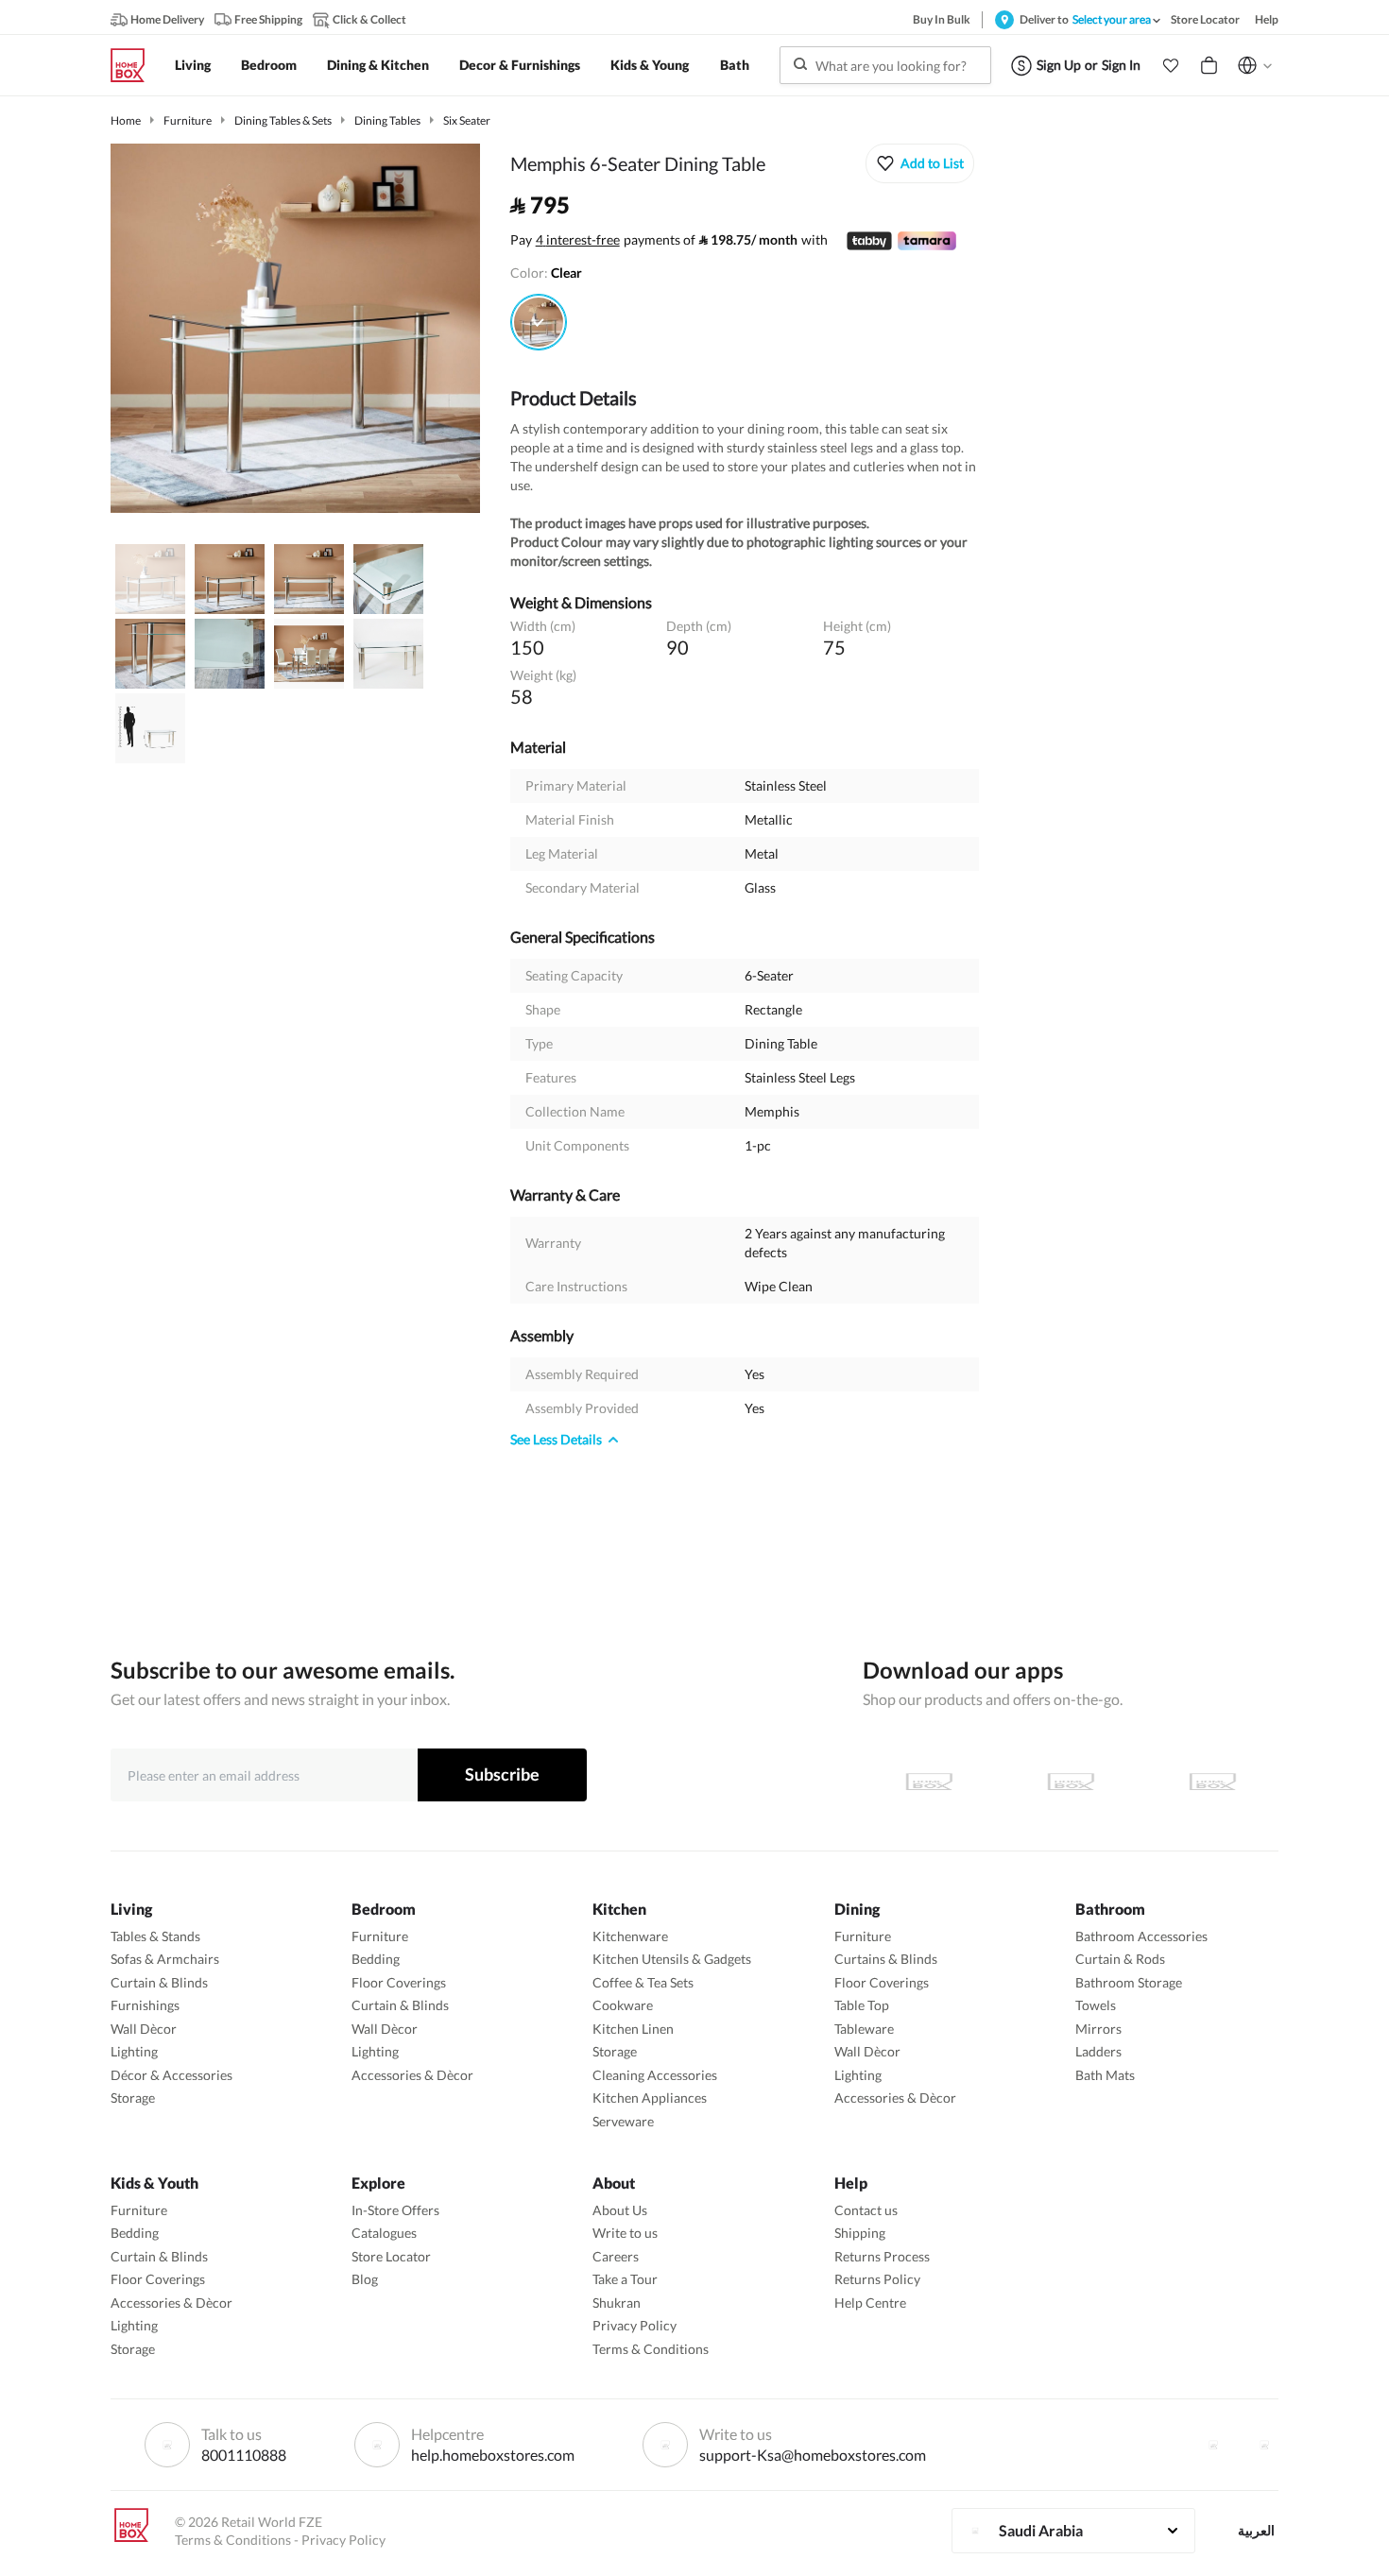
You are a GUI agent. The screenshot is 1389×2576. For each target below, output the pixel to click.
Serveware (623, 2121)
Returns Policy (877, 2279)
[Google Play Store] (1071, 1782)
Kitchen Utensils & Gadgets (672, 1959)
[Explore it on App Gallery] (1212, 1782)
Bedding (376, 1959)
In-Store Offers (395, 2210)
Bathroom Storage (1129, 1982)
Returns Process (882, 2256)
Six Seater (467, 120)
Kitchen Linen (633, 2029)
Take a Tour (625, 2279)
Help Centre (870, 2303)
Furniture (188, 120)
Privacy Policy (634, 2325)
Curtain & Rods (1120, 1959)
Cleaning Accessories (655, 2075)
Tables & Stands (155, 1936)
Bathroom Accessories (1141, 1936)
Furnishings (145, 2005)
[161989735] (539, 322)
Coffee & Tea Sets (643, 1982)
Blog (365, 2279)
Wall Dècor (144, 2029)
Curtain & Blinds (159, 1982)
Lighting (134, 2051)
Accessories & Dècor (412, 2075)
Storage (133, 2098)
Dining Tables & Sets (283, 120)
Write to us (625, 2233)
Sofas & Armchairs (165, 1959)
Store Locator (391, 2256)
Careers (616, 2256)
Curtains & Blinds (886, 1959)
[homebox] (135, 65)
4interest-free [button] (578, 241)
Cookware (623, 2005)
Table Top (862, 2005)
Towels (1096, 2005)
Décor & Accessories (171, 2075)
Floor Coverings (399, 1982)
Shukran (617, 2303)
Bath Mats (1105, 2075)
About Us (620, 2210)
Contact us (866, 2210)
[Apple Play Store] (929, 1782)
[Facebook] (1213, 2445)
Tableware (864, 2029)
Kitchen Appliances (650, 2098)
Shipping (860, 2233)
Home (126, 120)
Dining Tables (387, 120)
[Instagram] (1264, 2445)
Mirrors (1098, 2029)
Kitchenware (630, 1936)
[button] (1171, 65)
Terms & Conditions (651, 2349)
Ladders (1098, 2051)
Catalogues (384, 2233)
